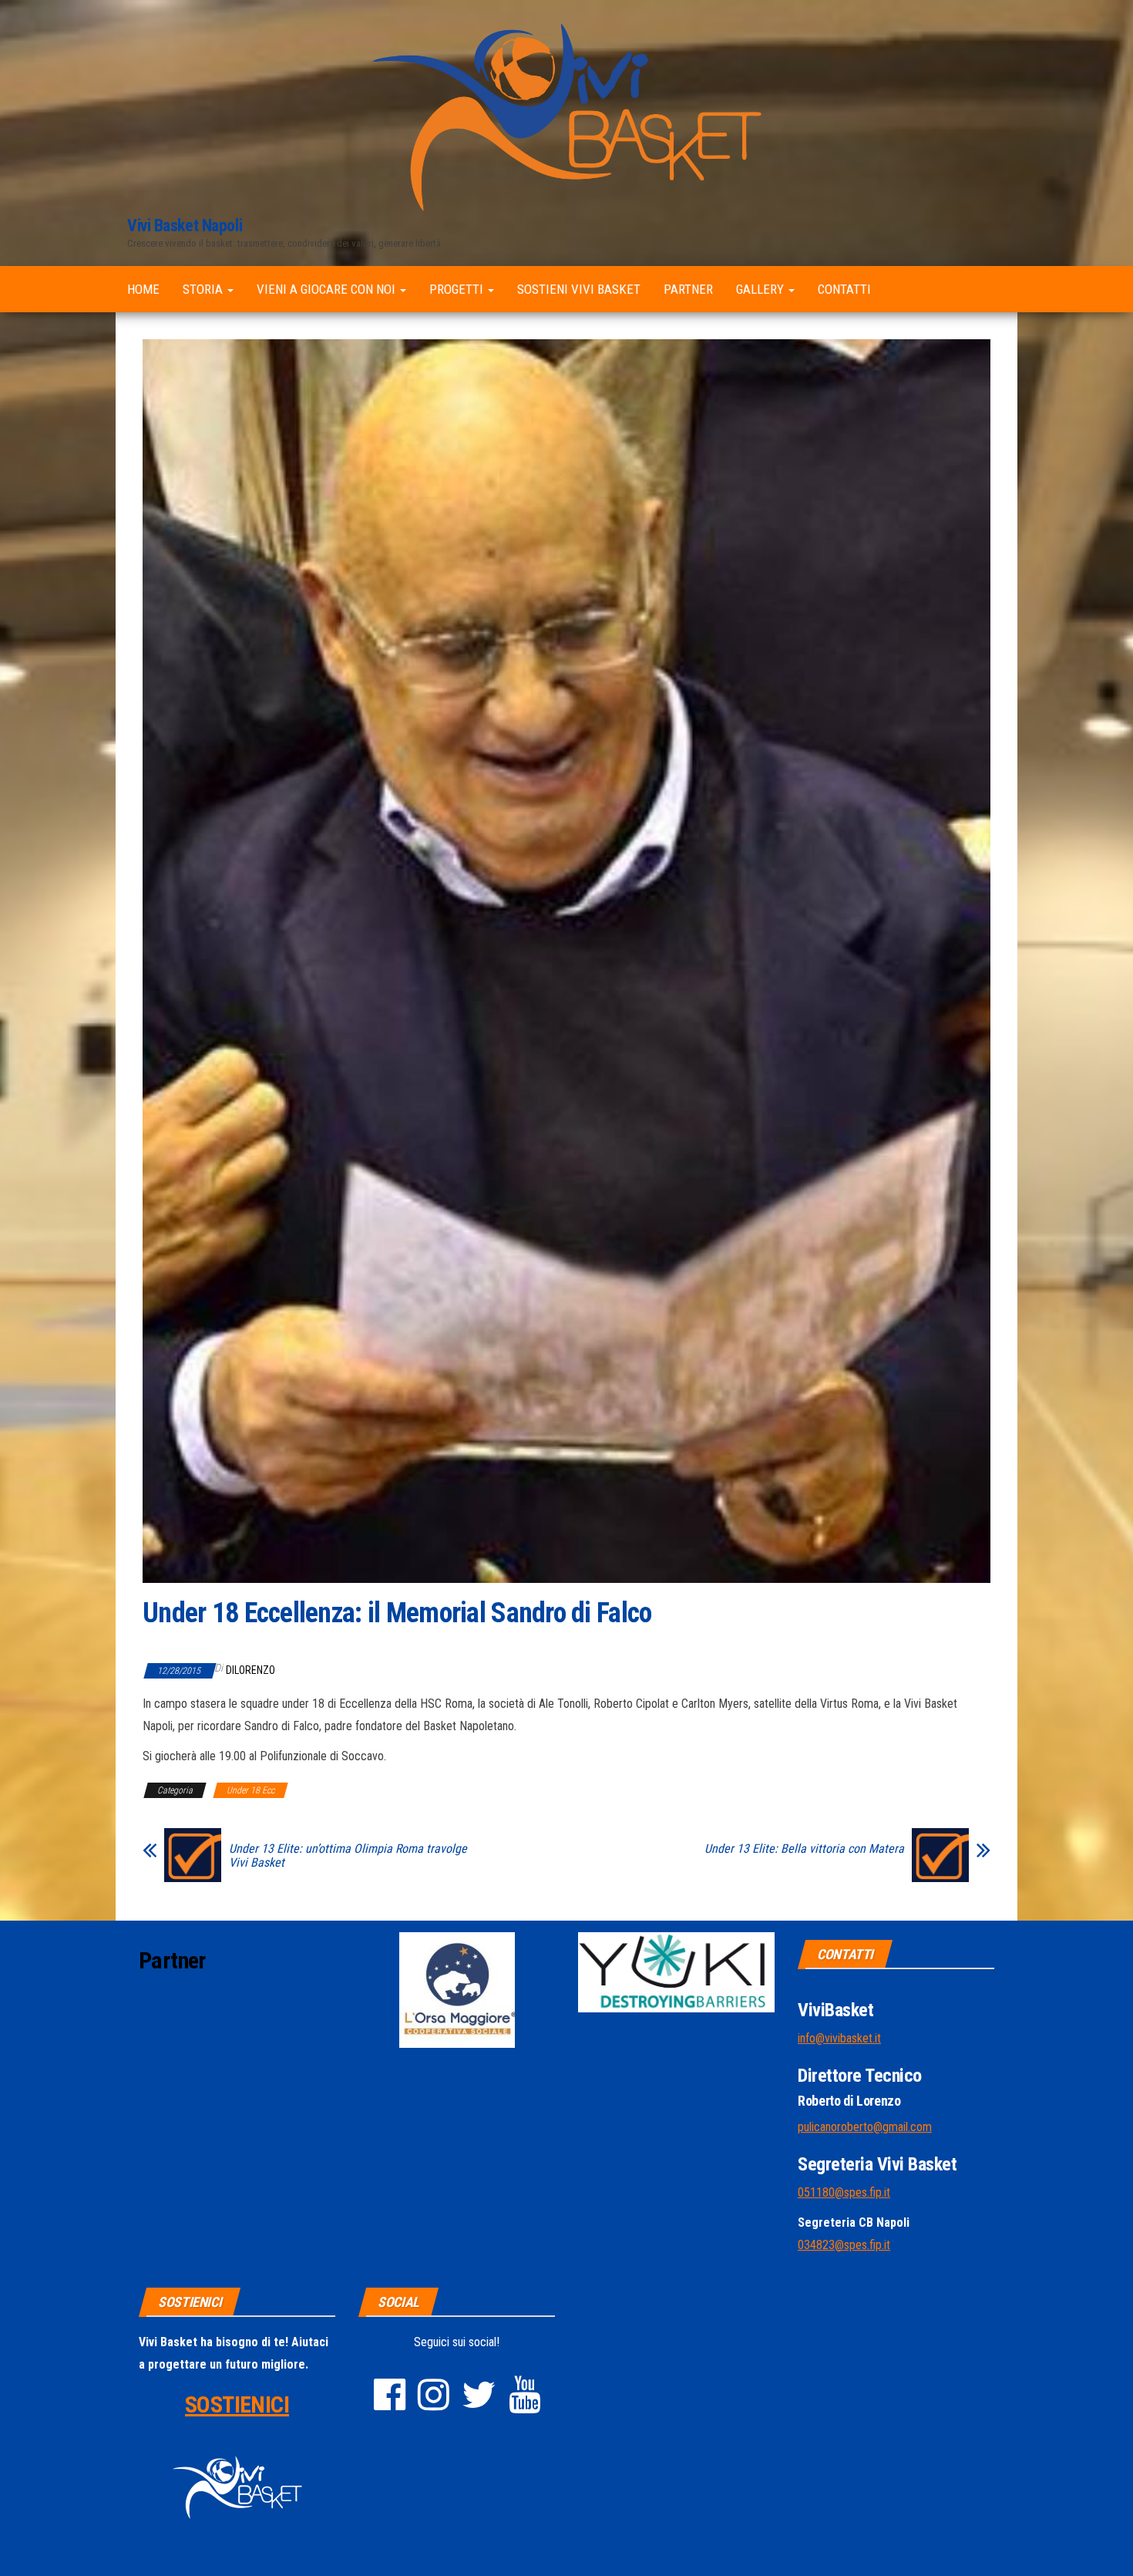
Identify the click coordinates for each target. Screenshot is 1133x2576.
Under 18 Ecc (250, 1790)
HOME (143, 289)
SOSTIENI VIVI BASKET (579, 289)
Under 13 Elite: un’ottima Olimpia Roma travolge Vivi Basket (348, 1856)
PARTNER (688, 289)
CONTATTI (844, 289)
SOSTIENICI (237, 2404)
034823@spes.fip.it (844, 2245)
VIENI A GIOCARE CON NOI (328, 289)
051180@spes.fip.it (844, 2192)
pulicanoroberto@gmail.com (865, 2127)
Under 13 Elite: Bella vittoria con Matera (804, 1849)
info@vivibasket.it (839, 2038)
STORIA (204, 289)
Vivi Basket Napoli (185, 226)
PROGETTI (458, 289)
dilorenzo (250, 1670)
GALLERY (761, 289)
